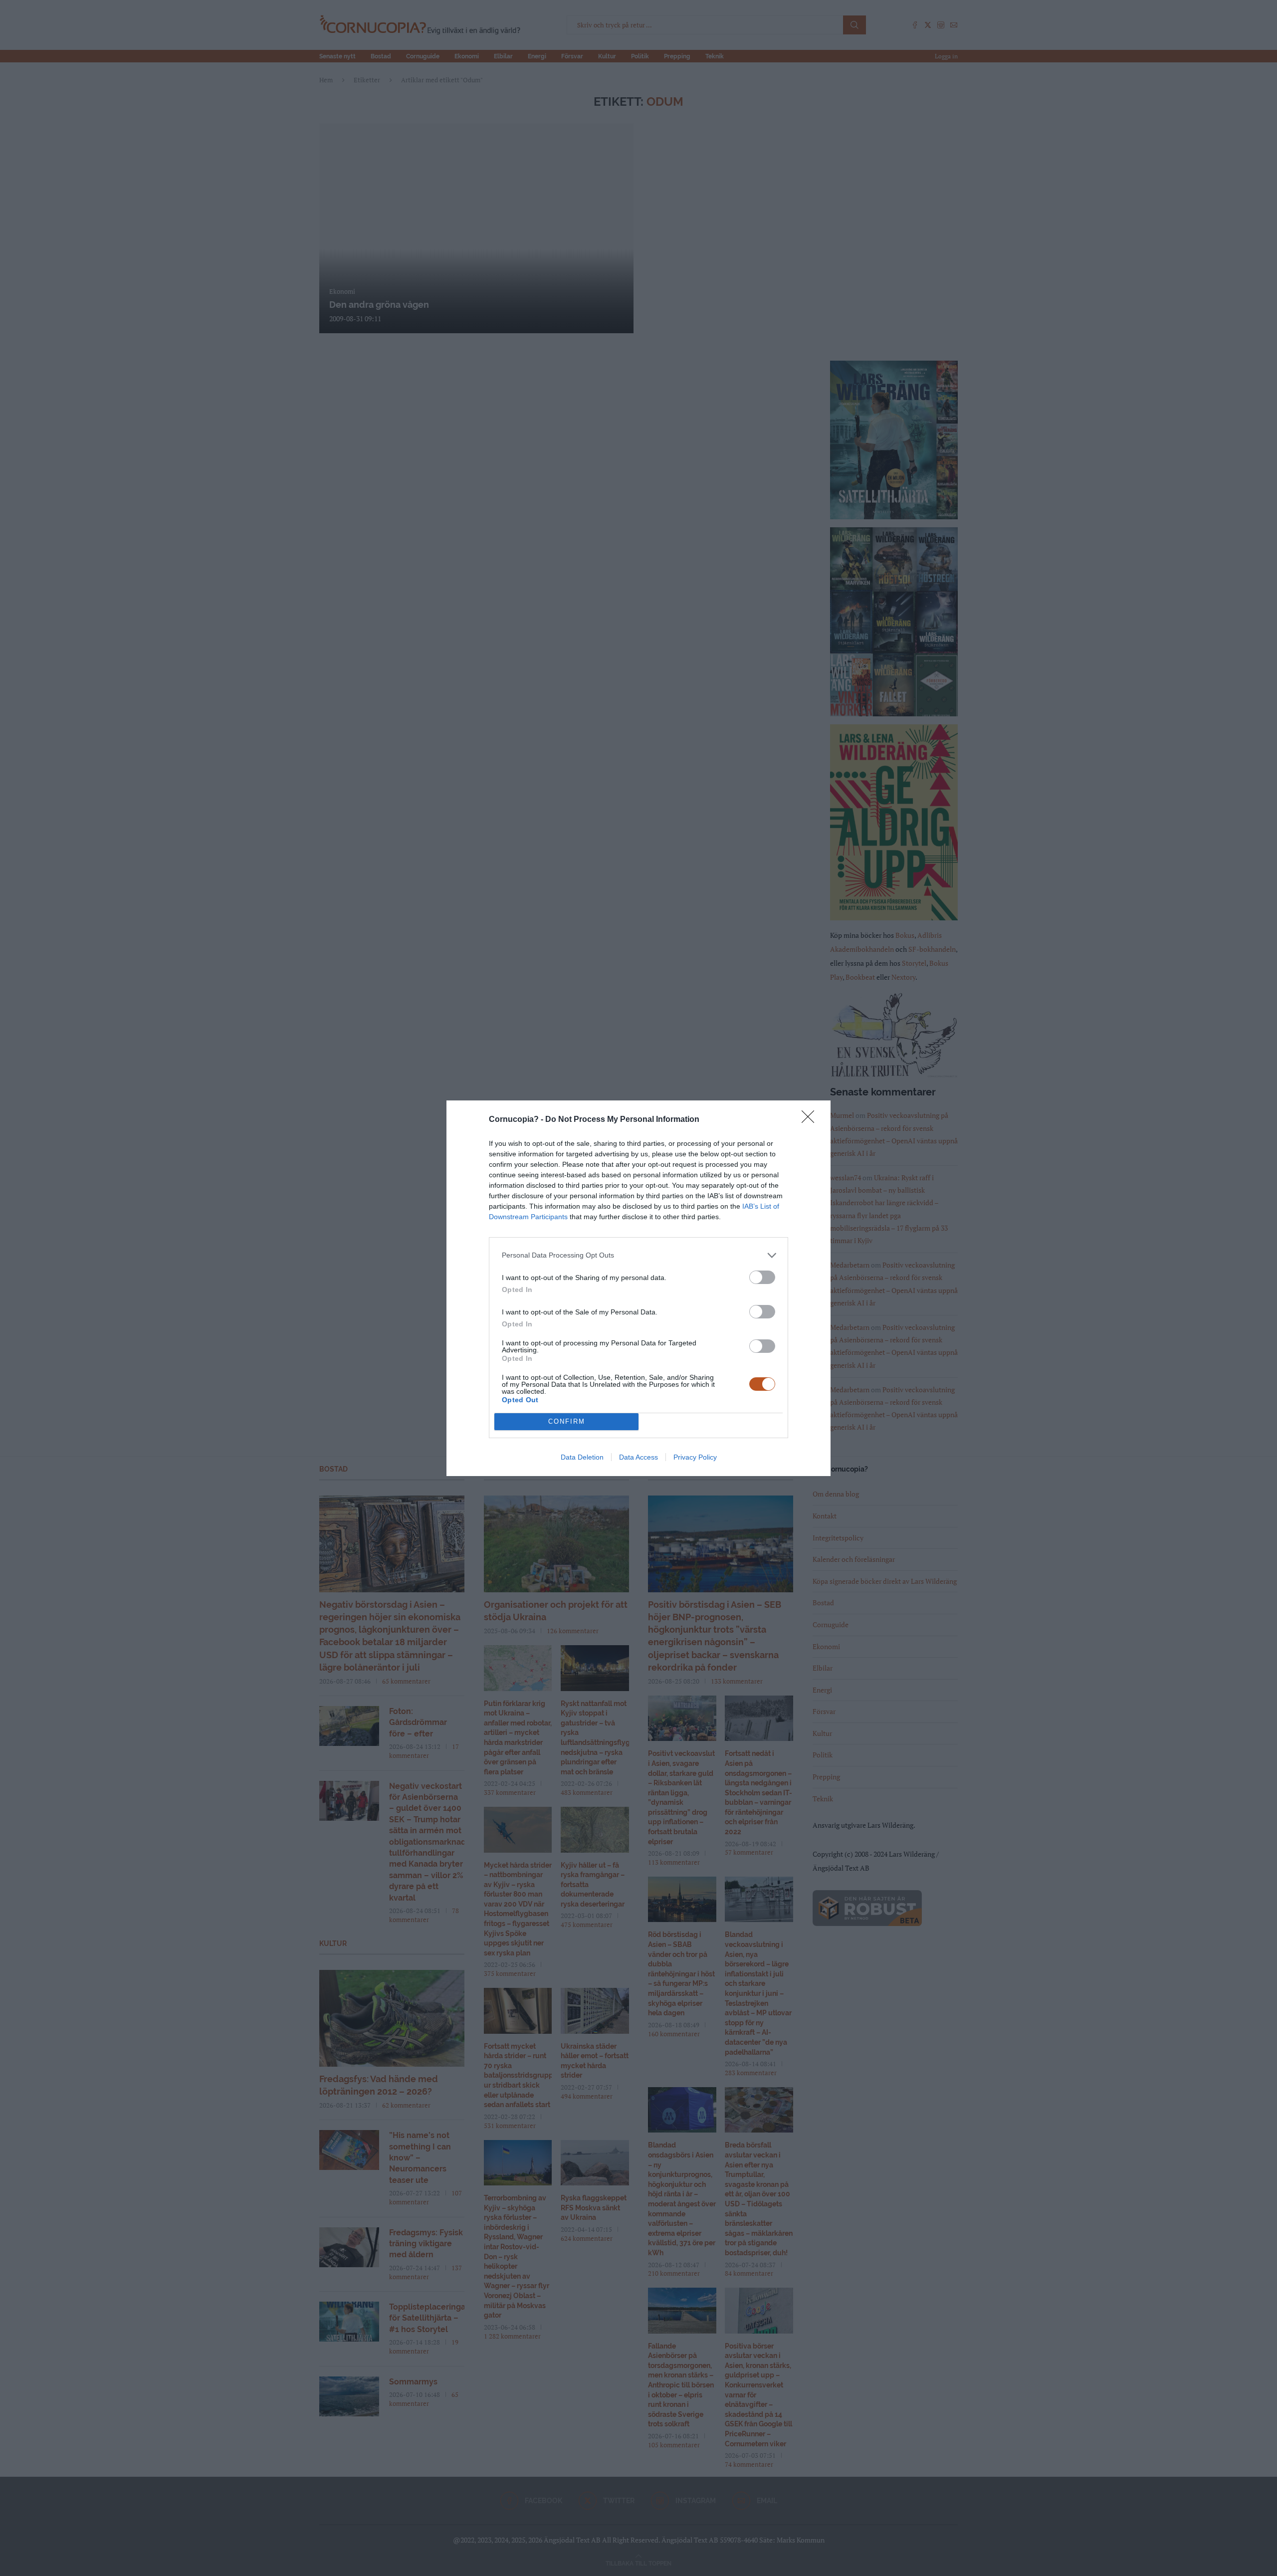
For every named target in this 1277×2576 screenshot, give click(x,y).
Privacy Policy (695, 1457)
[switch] (762, 1277)
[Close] (811, 1120)
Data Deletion (582, 1457)
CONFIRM (567, 1421)
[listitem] (638, 1255)
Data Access (638, 1457)
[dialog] (638, 1288)
